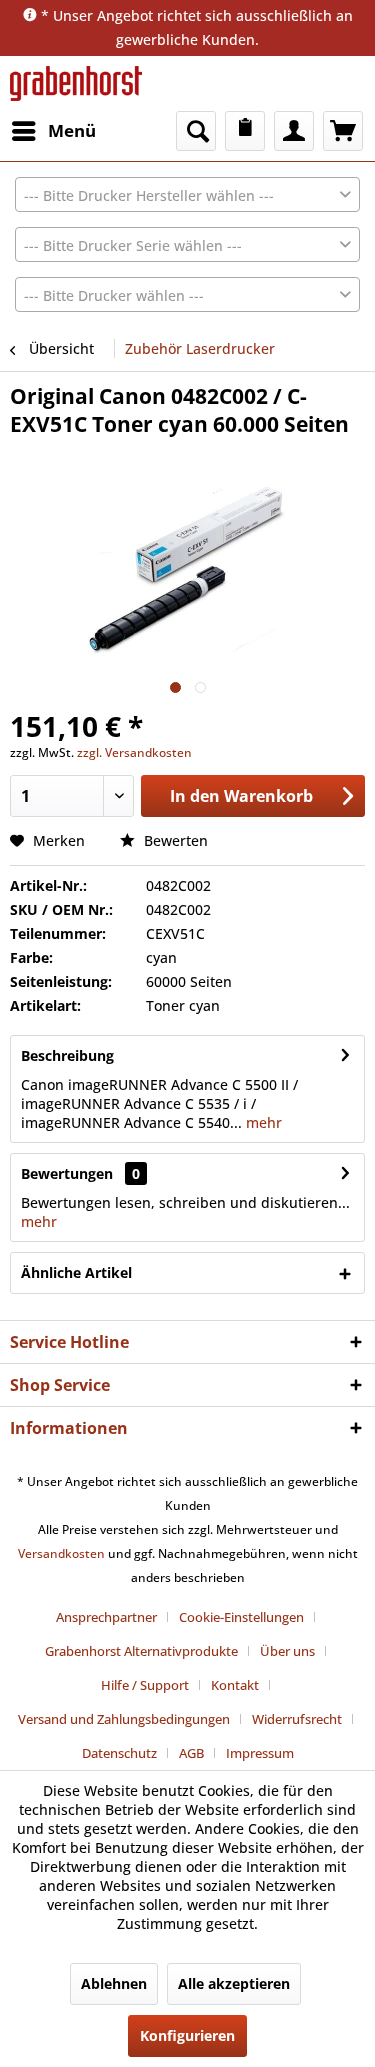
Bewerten (174, 840)
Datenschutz (119, 1753)
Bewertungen (67, 1173)
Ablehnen (114, 1983)
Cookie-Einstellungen (241, 1617)
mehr (262, 1122)
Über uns (287, 1651)
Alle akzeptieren (234, 1983)
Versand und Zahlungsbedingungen (124, 1719)
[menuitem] (53, 131)
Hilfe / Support (145, 1685)
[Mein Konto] (294, 131)
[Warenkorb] (343, 131)
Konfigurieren (187, 2035)
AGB (191, 1753)
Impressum (260, 1753)
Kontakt (235, 1685)
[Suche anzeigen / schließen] (196, 131)
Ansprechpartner (106, 1617)
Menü (72, 130)
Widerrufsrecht (297, 1719)
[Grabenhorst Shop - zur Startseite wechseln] (76, 83)
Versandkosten (61, 1553)
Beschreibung (67, 1055)
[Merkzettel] (245, 131)
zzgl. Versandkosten (134, 752)
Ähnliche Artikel (76, 1272)
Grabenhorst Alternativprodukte (141, 1651)
